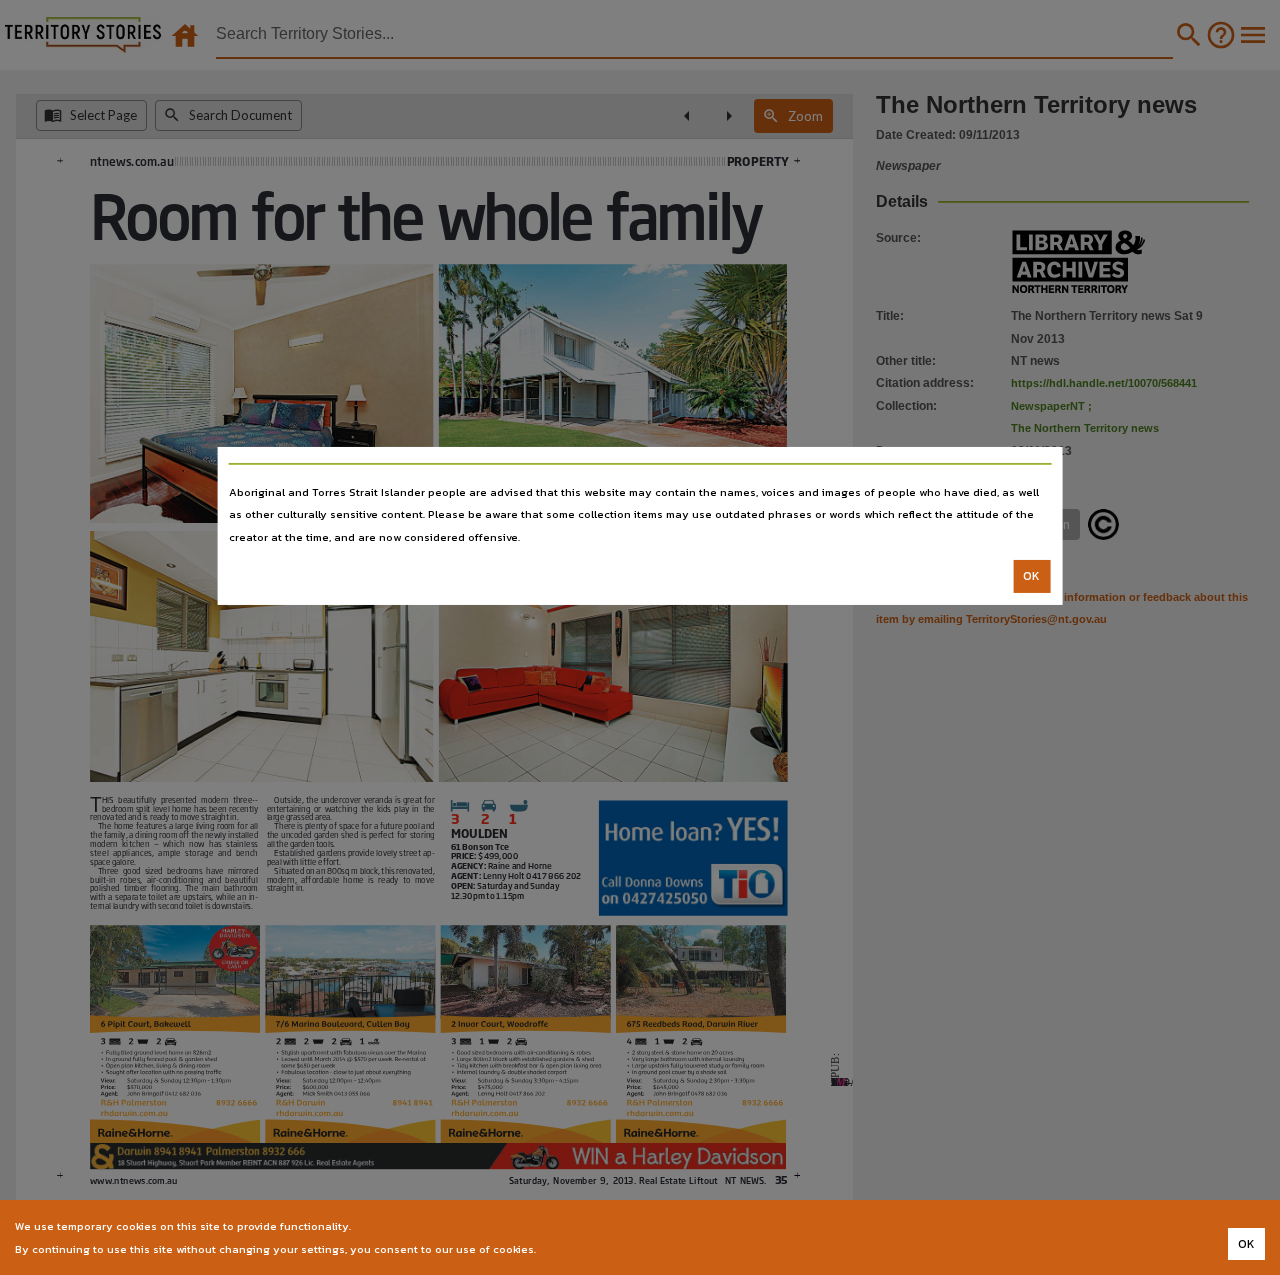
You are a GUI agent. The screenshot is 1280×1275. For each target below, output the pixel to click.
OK (1031, 576)
